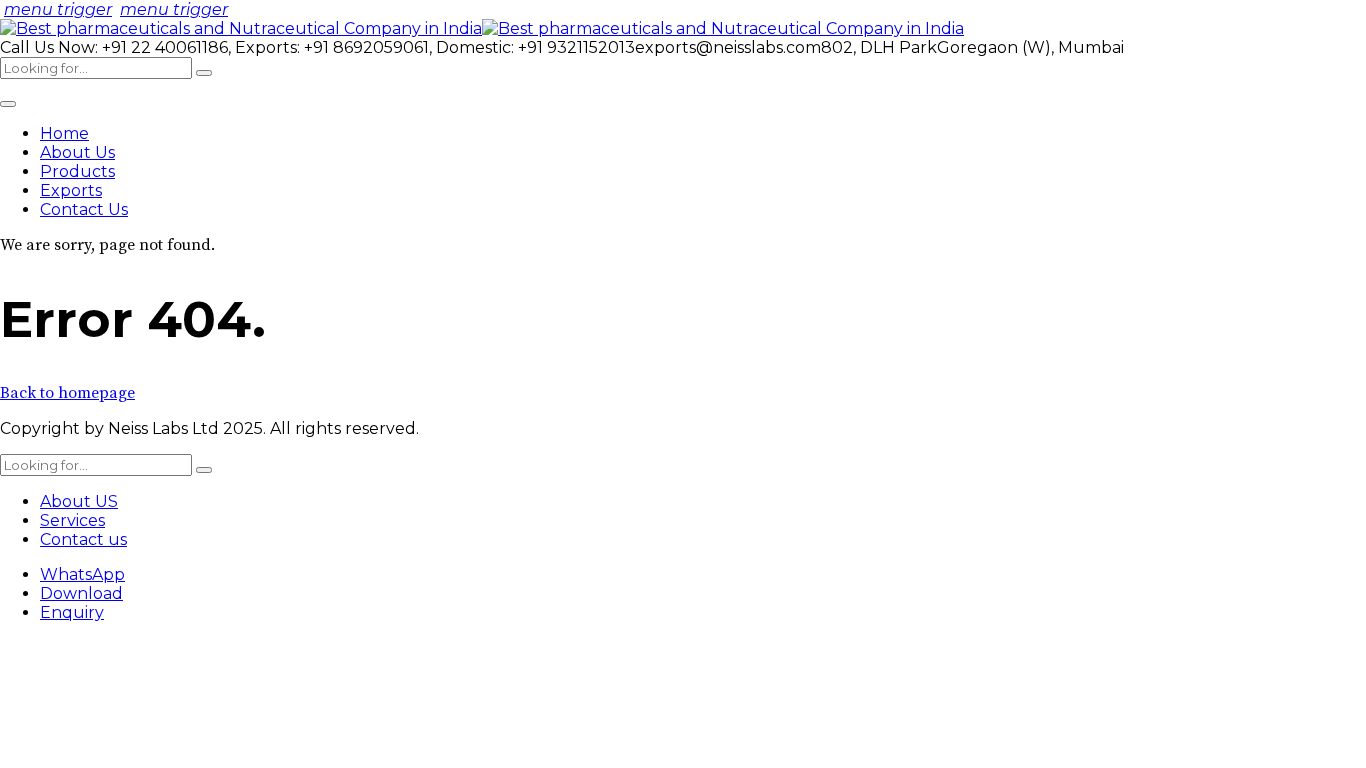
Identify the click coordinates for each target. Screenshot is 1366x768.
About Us (77, 152)
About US (79, 501)
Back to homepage (67, 393)
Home (64, 133)
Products (77, 171)
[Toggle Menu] (8, 104)
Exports (71, 190)
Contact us (83, 539)
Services (72, 520)
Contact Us (84, 209)
